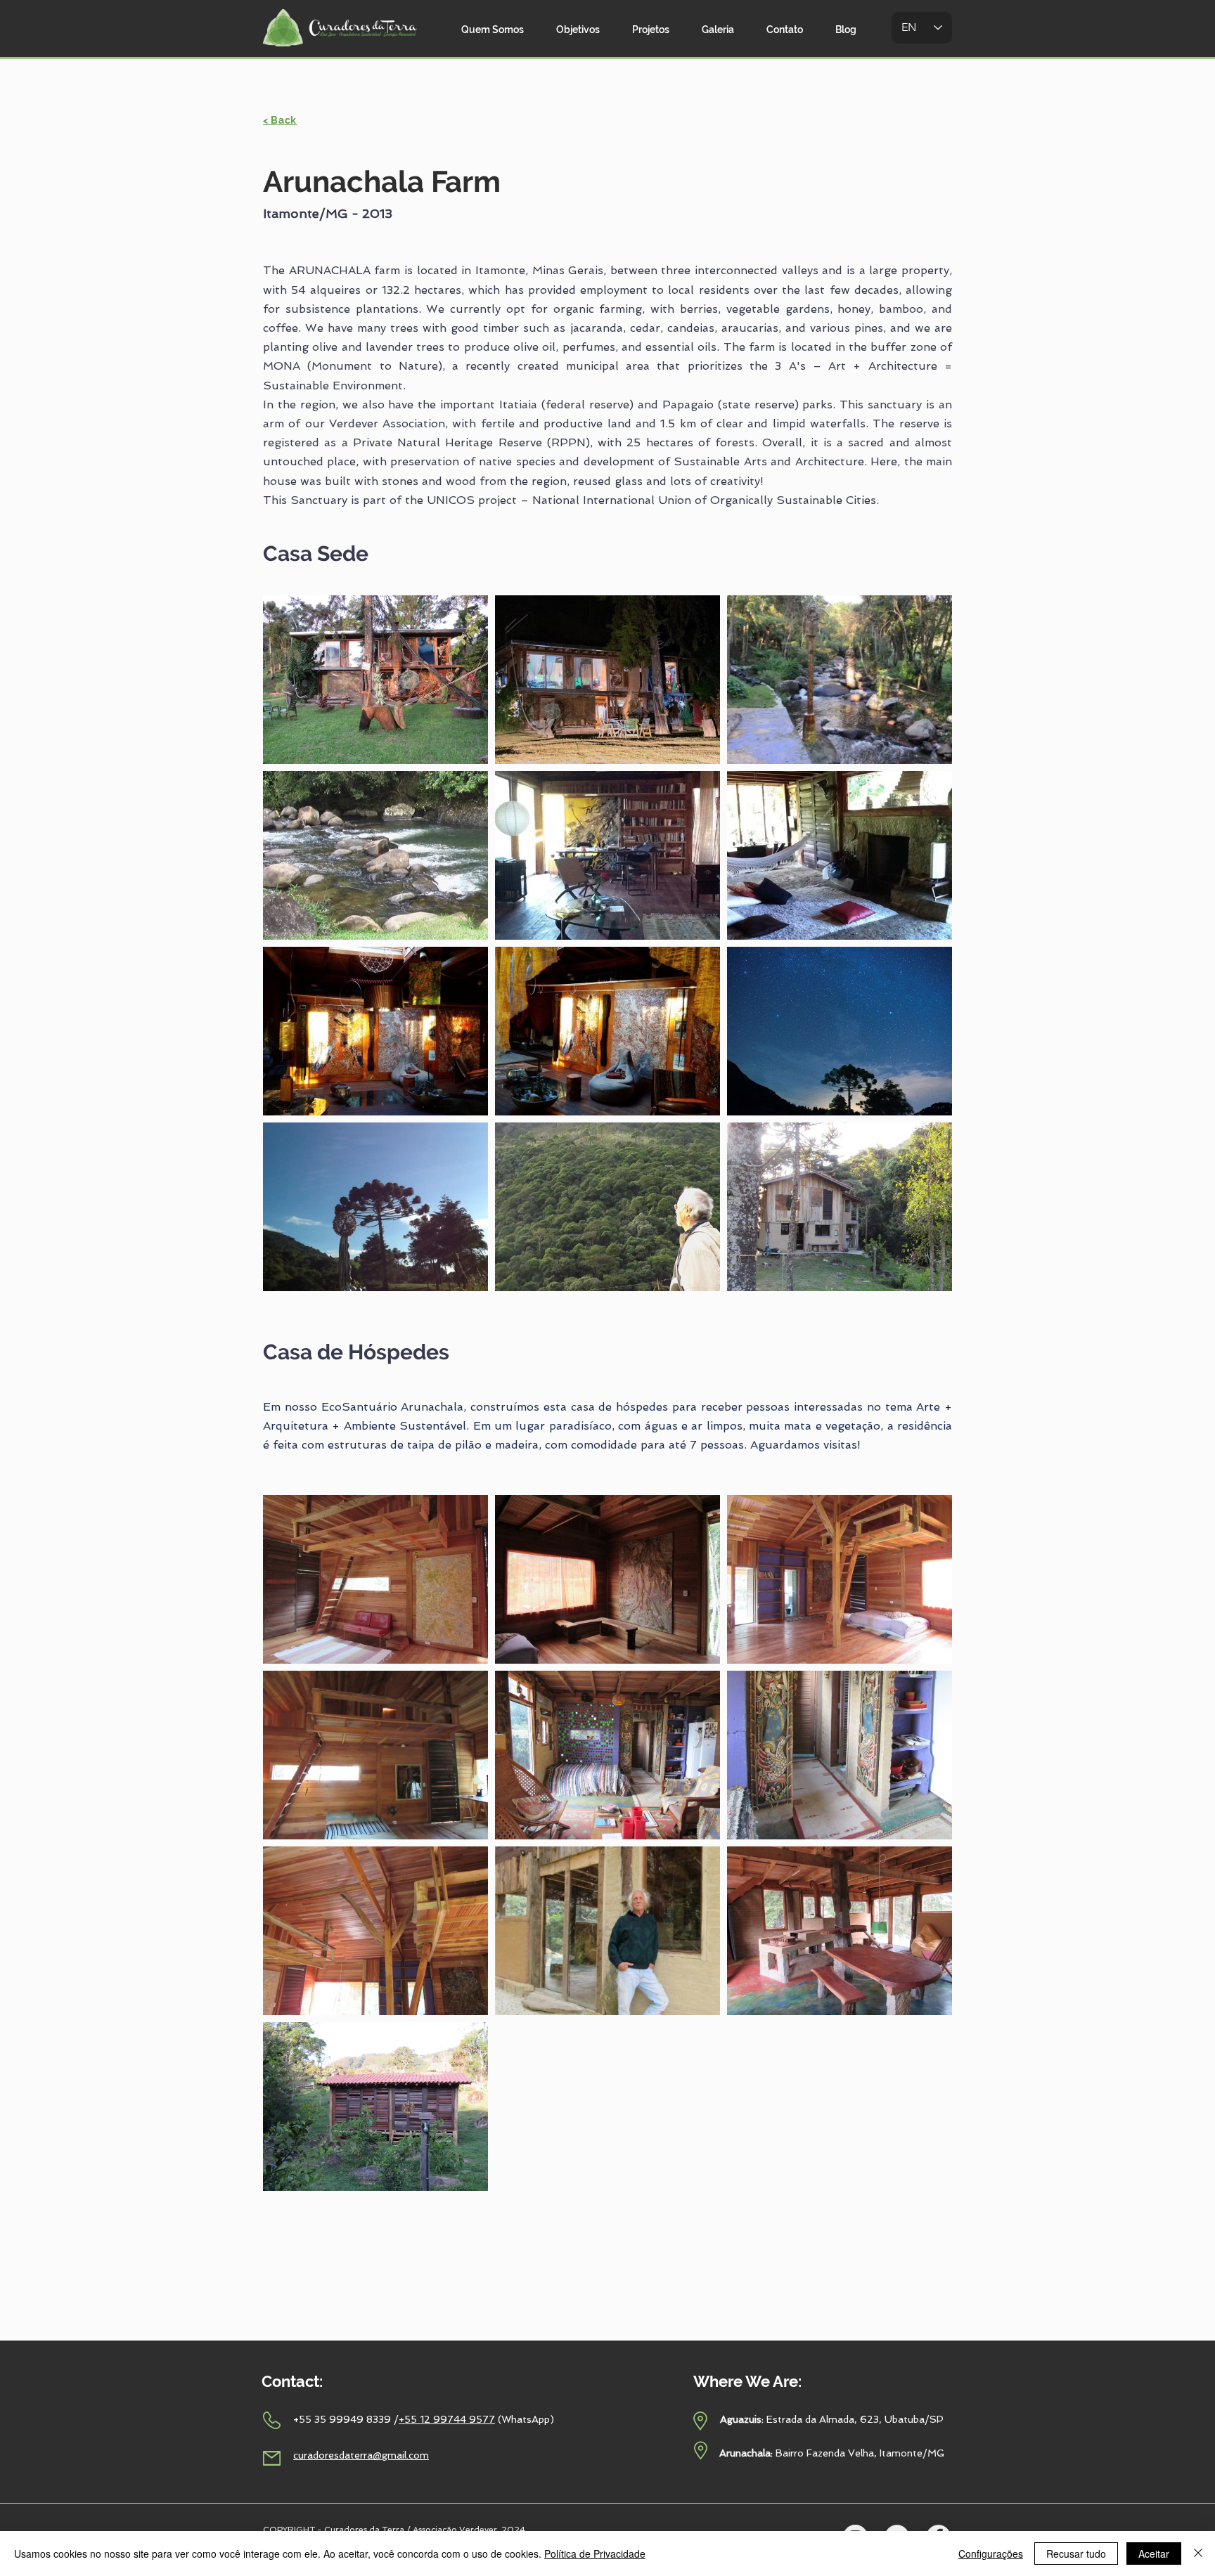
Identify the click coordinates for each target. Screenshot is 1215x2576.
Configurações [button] (991, 2554)
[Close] (1198, 2554)
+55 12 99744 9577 (447, 2419)
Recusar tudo (1076, 2554)
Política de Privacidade (595, 2554)
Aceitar (1154, 2554)
